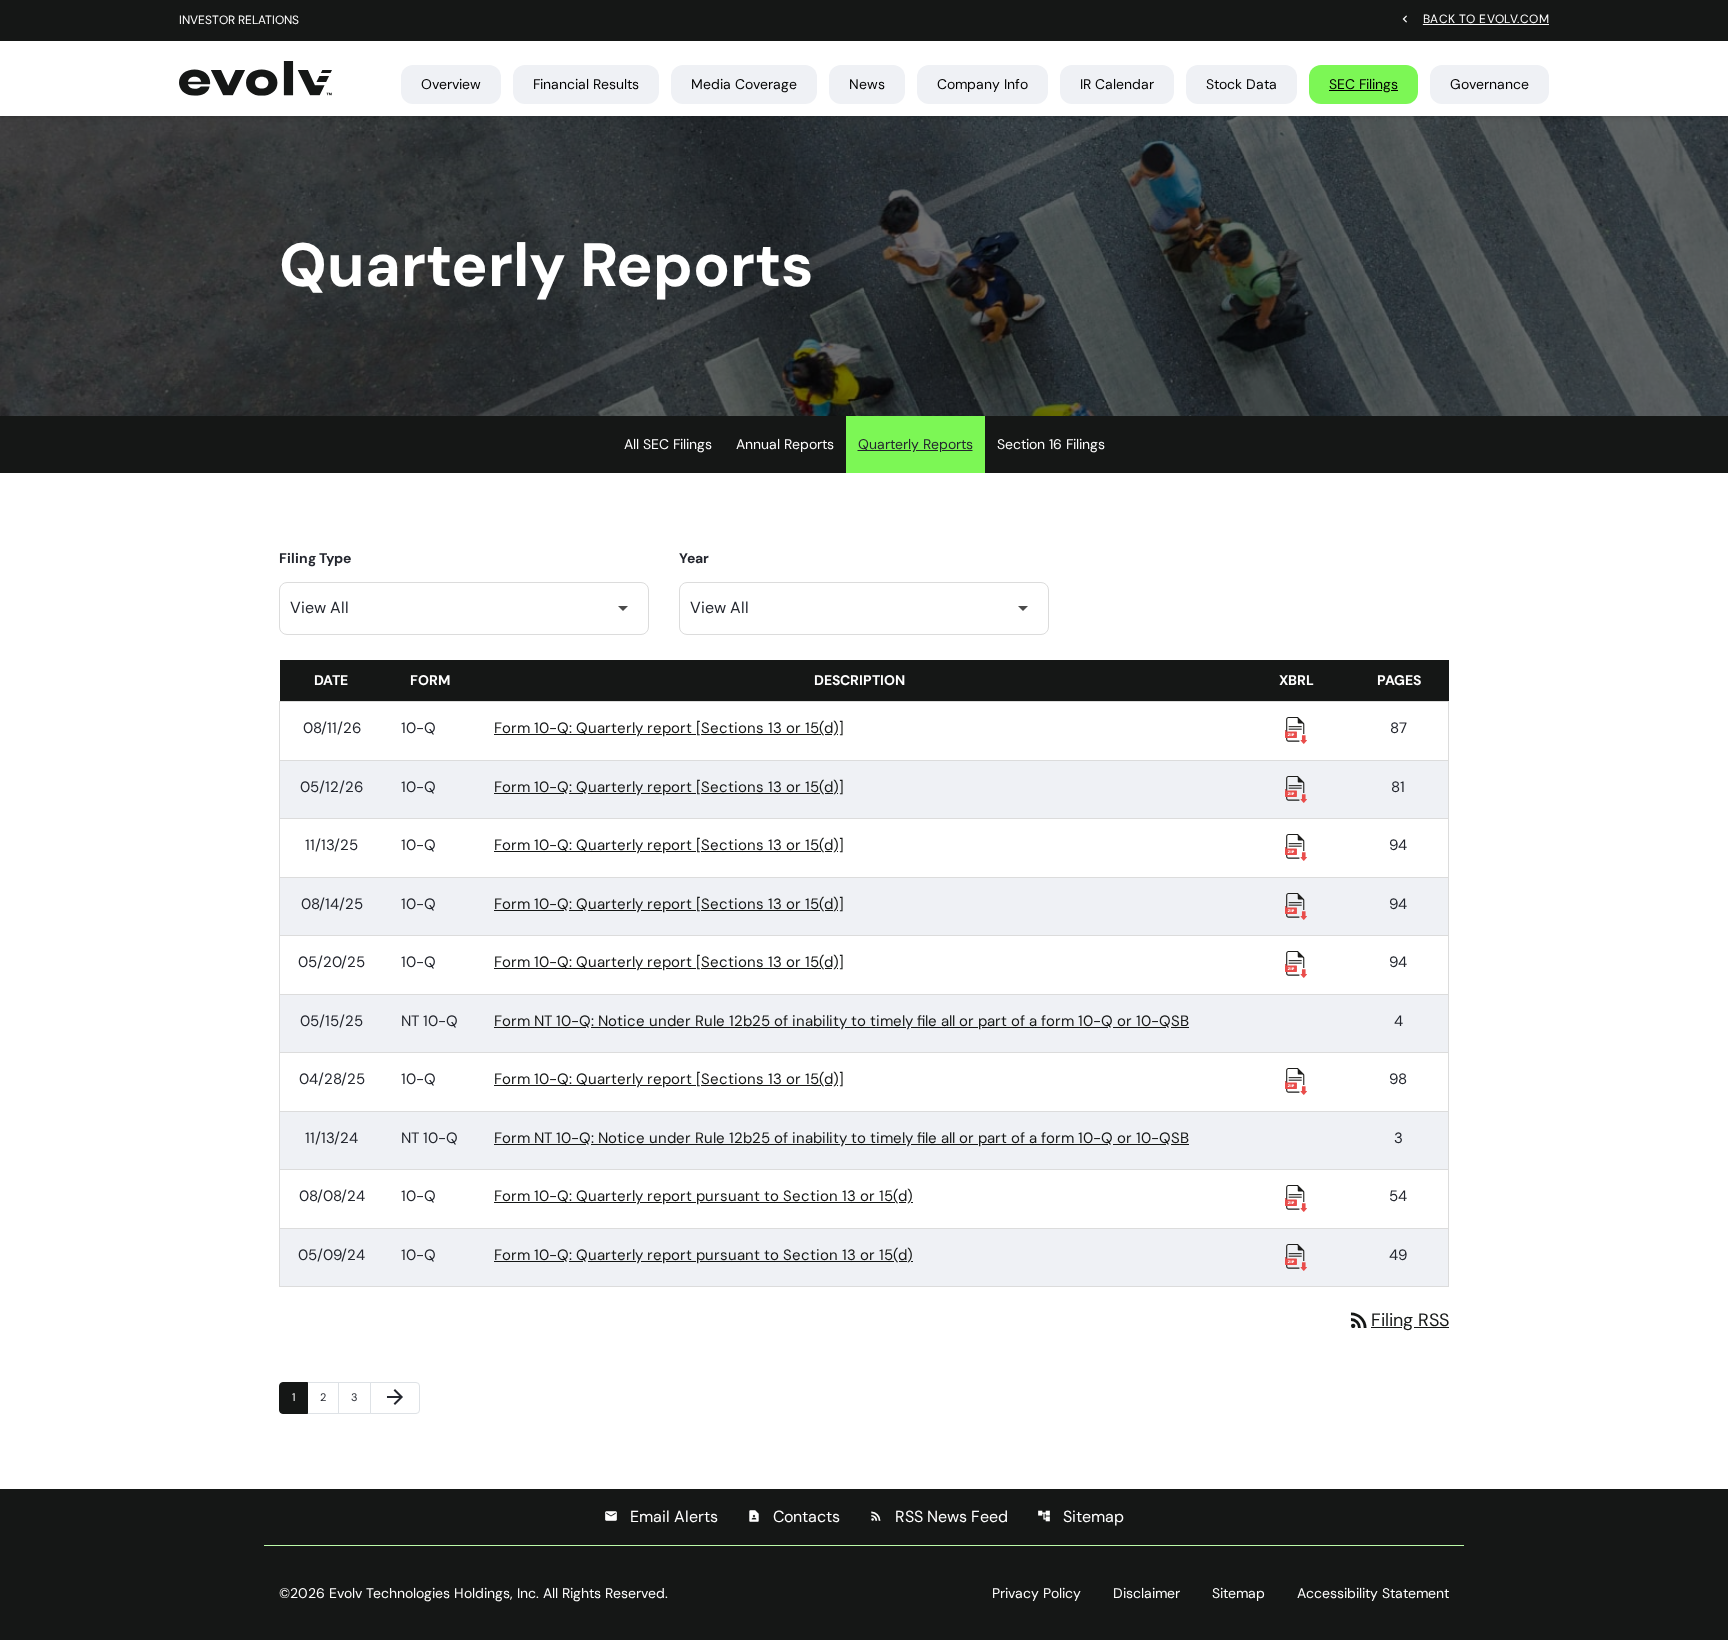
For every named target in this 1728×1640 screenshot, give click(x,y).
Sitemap (1080, 1516)
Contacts (793, 1516)
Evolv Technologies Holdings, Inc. (434, 1593)
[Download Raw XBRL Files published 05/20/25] (1296, 963)
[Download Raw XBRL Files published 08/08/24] (1296, 1197)
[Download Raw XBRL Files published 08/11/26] (1296, 729)
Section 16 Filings (1051, 444)
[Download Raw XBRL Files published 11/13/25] (1296, 846)
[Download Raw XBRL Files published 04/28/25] (1296, 1080)
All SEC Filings (668, 444)
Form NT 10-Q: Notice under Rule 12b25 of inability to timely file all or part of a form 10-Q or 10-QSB (841, 1021)
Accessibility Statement (1373, 1593)
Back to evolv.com (1486, 18)
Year (694, 558)
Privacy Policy (1036, 1593)
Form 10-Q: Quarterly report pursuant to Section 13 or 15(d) (703, 1196)
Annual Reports (785, 444)
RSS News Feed (938, 1516)
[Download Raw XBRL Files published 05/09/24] (1296, 1256)
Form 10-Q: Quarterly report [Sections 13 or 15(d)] (669, 728)
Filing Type (315, 558)
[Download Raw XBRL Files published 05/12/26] (1296, 788)
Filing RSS (1398, 1320)
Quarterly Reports (915, 444)
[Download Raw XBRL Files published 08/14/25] (1296, 905)
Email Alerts (661, 1516)
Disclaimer (1146, 1593)
